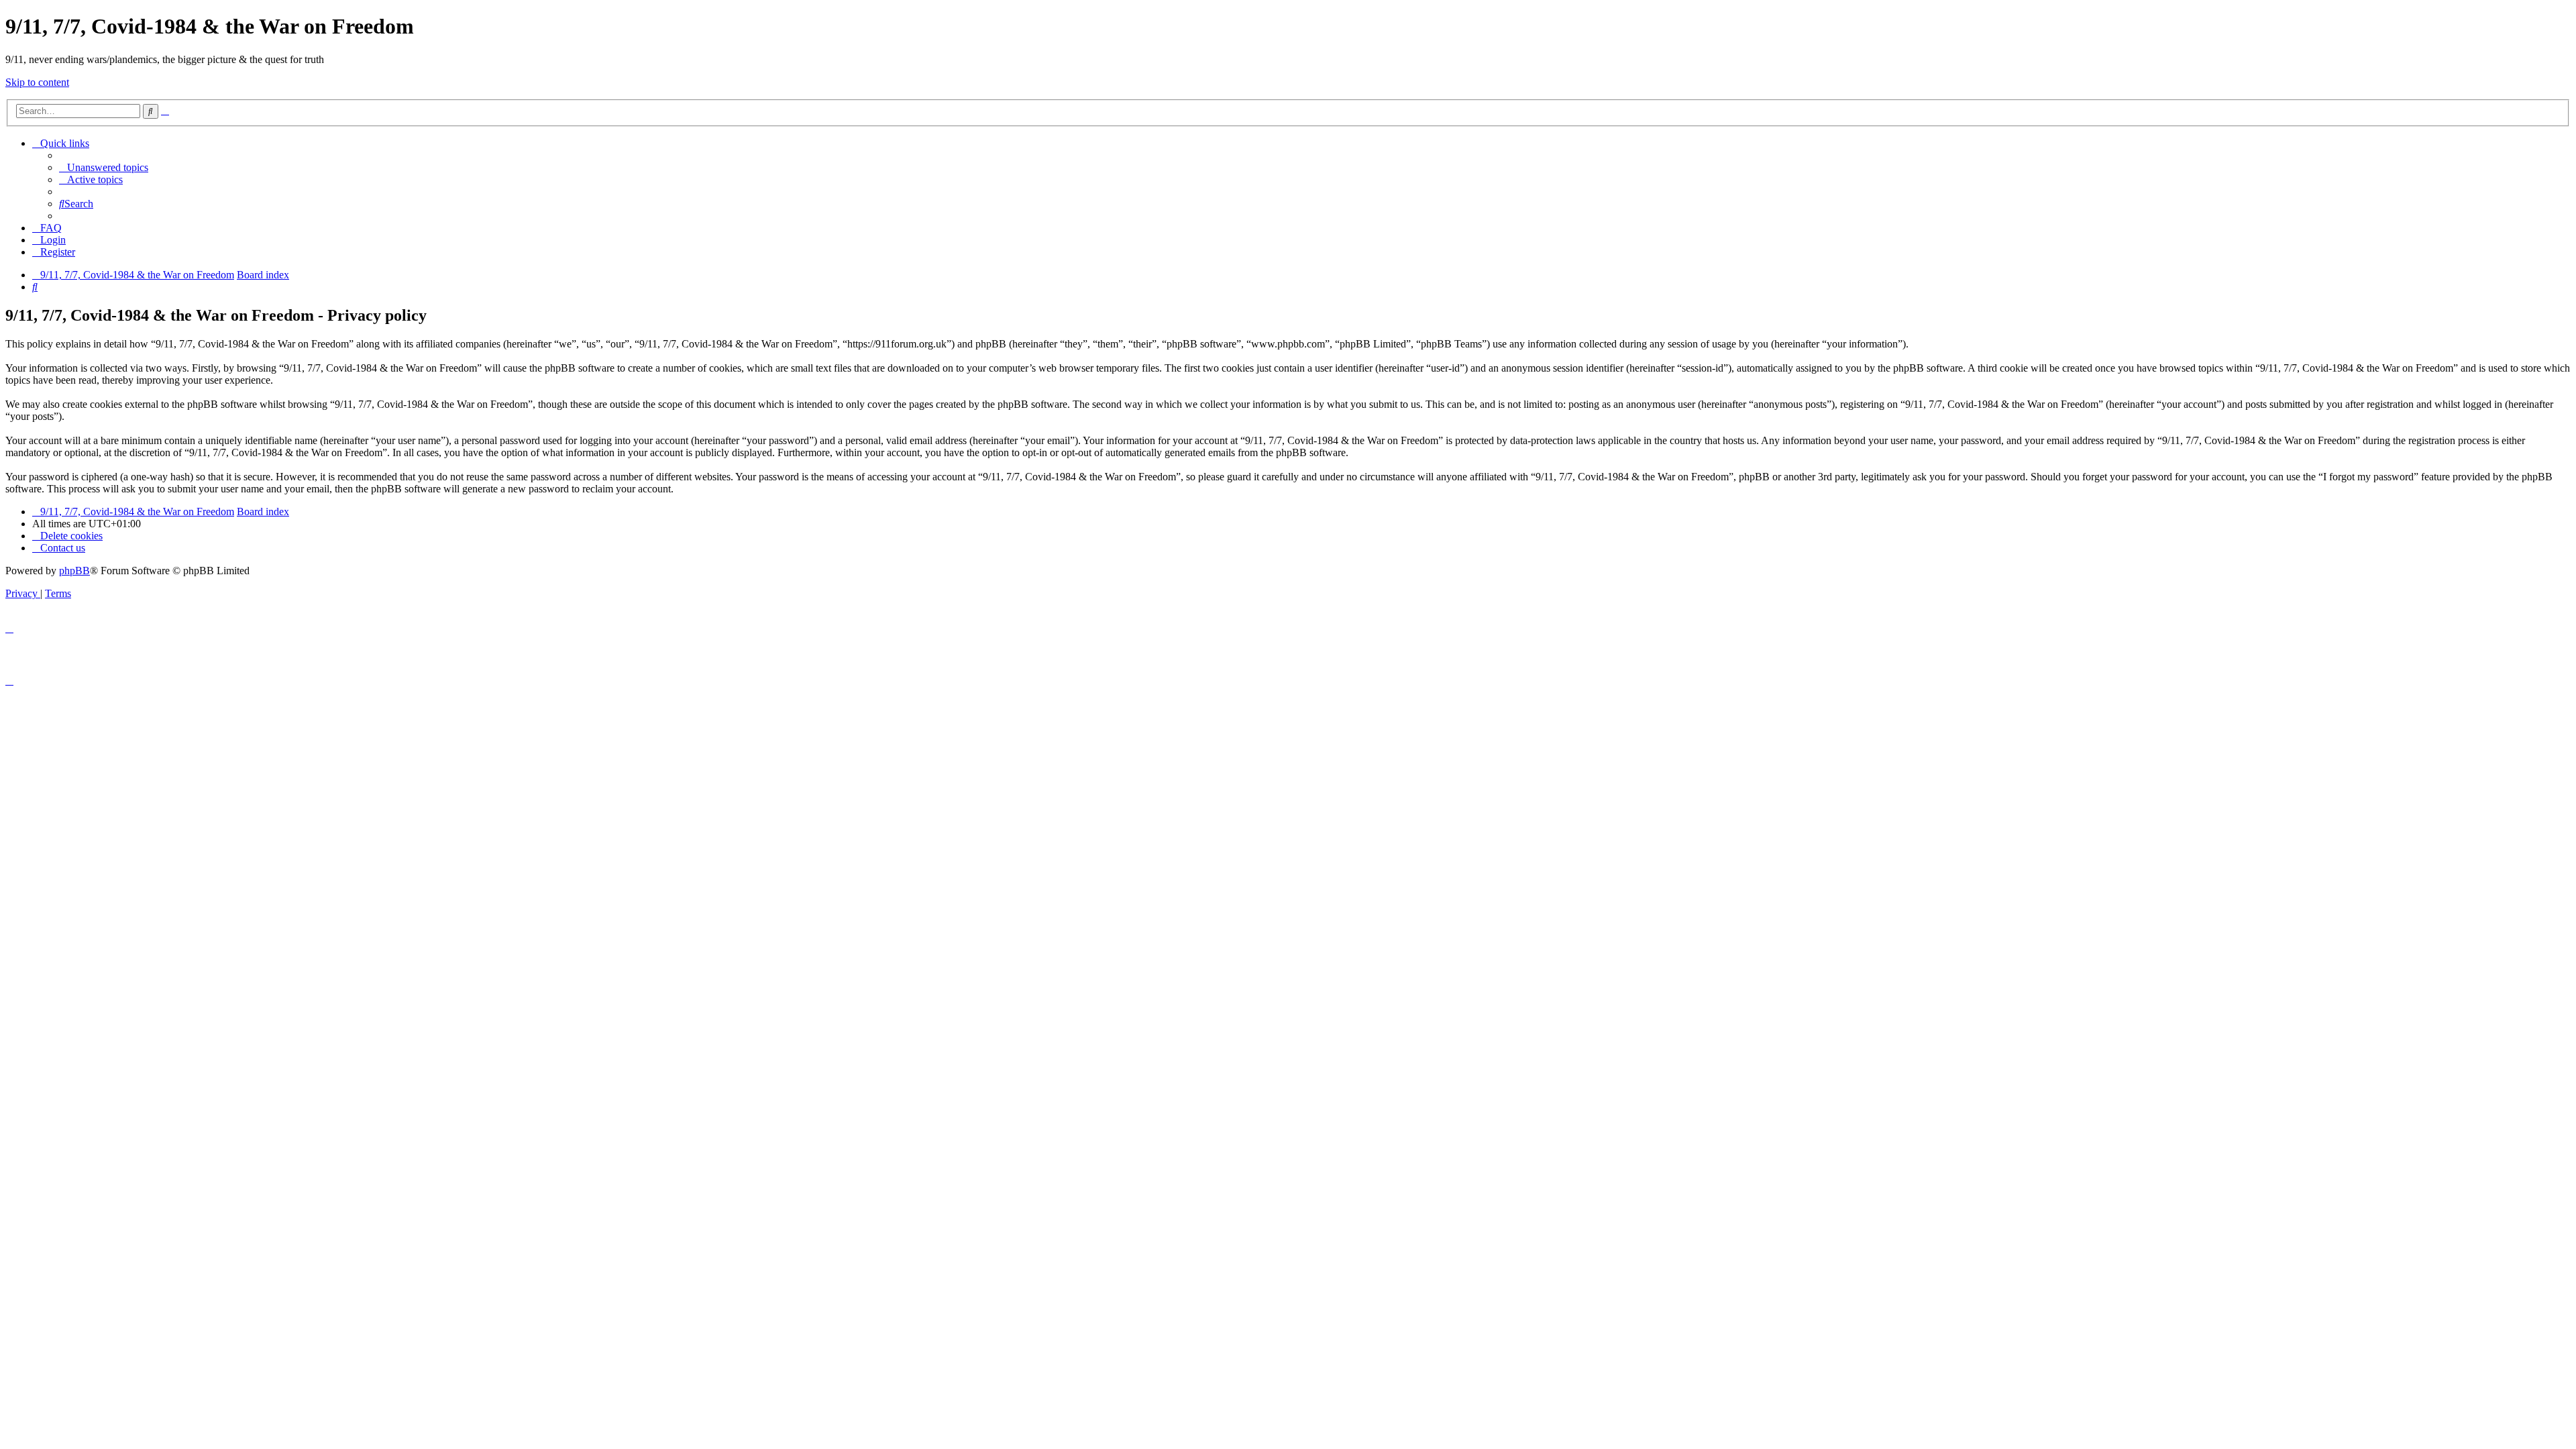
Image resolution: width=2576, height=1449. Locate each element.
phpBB (74, 571)
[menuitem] (104, 167)
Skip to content (37, 82)
